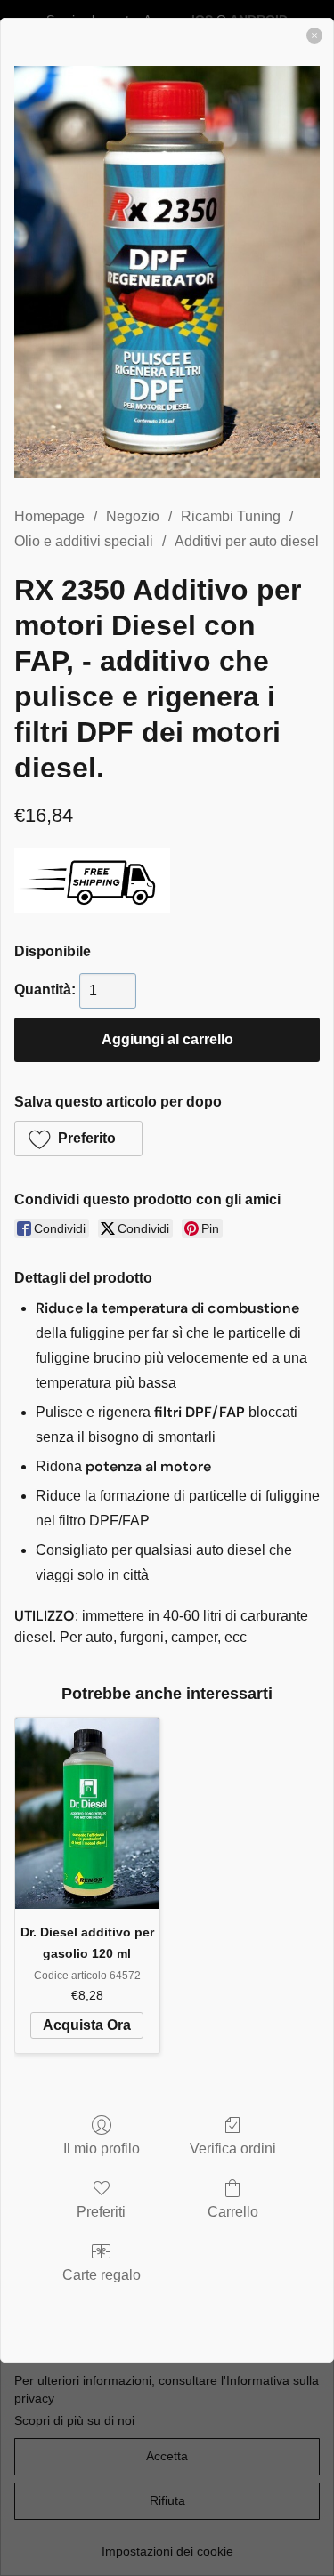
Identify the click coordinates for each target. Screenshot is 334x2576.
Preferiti (101, 2212)
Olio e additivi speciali (84, 541)
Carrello (233, 2212)
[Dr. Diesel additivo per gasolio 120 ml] (87, 1813)
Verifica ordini (233, 2149)
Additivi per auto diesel (247, 541)
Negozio (133, 516)
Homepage (49, 516)
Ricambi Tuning (231, 516)
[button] (78, 1139)
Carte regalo (102, 2275)
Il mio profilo (102, 2149)
